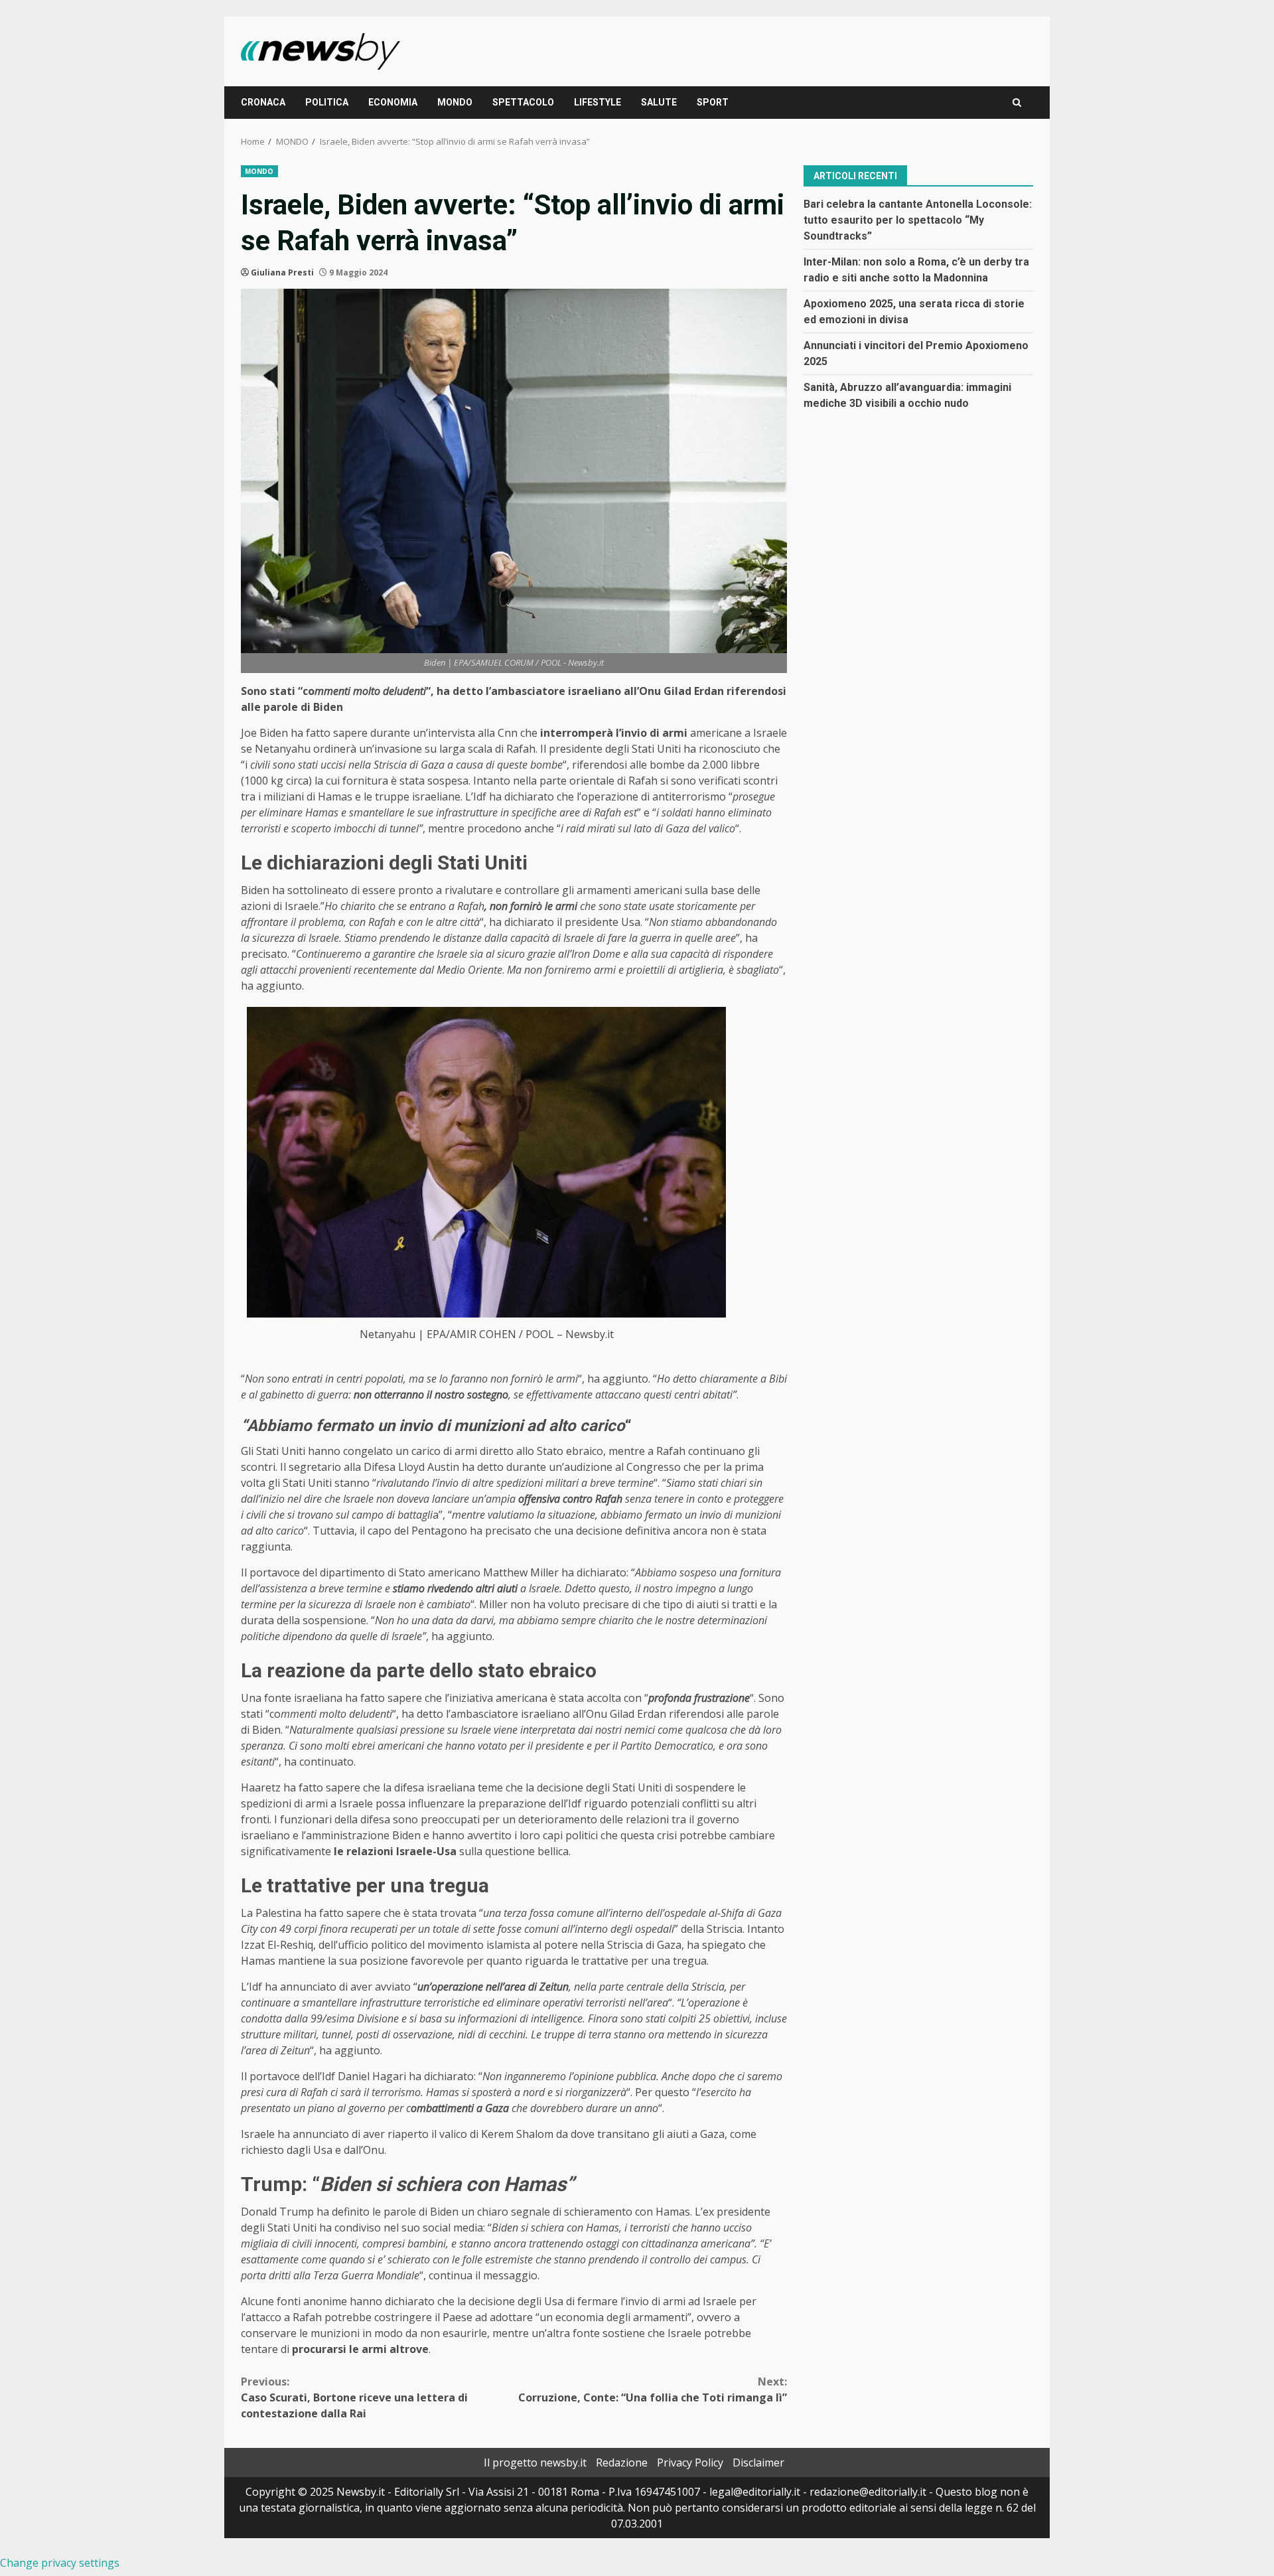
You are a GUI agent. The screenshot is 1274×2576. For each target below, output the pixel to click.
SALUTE (659, 102)
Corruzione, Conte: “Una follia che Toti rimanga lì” (653, 2389)
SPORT (713, 102)
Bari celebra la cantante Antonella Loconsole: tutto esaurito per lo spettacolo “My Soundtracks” (918, 219)
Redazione (622, 2462)
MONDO (455, 102)
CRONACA (263, 102)
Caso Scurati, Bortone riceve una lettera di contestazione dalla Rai (354, 2397)
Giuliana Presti (282, 272)
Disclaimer (758, 2462)
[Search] (1017, 103)
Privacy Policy (690, 2462)
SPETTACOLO (523, 102)
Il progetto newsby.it (535, 2462)
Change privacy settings (60, 2563)
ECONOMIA (393, 102)
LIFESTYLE (598, 102)
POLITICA (327, 102)
